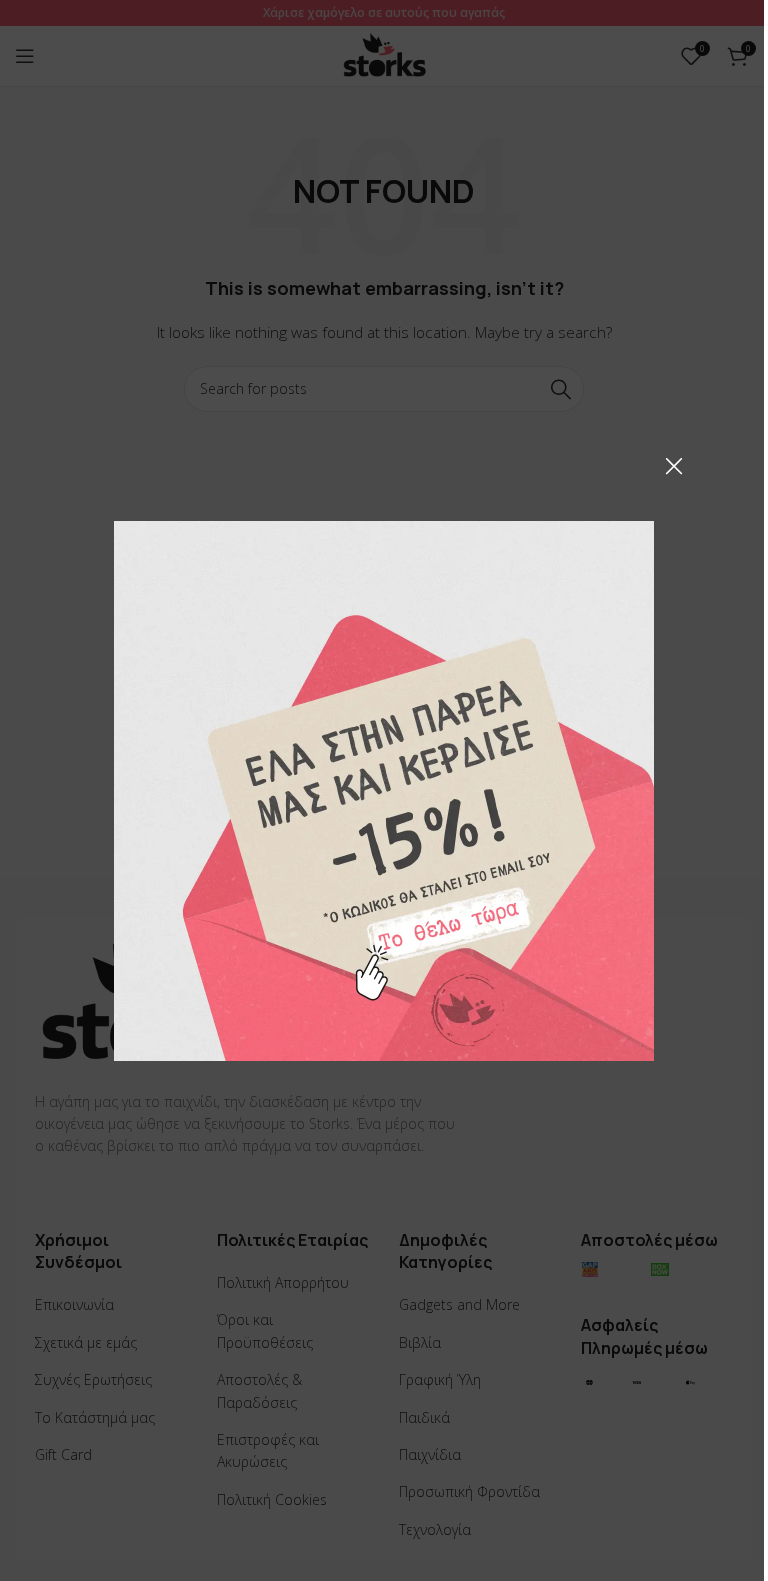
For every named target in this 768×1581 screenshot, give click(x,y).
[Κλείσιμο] (674, 466)
